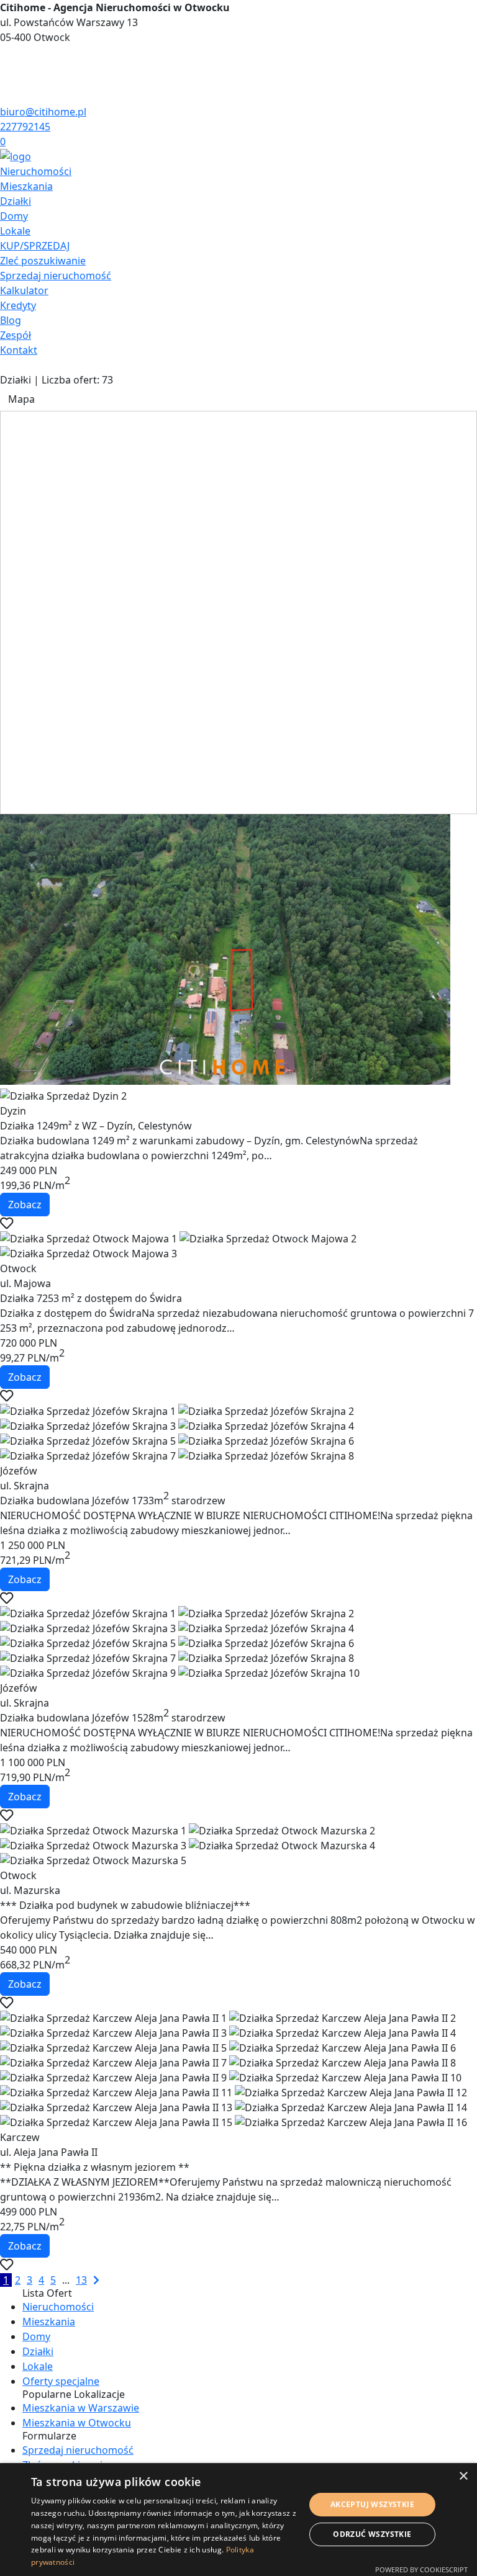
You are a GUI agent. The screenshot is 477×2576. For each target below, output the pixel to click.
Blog (11, 320)
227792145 (25, 127)
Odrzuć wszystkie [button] (372, 2534)
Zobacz (25, 1205)
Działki (16, 201)
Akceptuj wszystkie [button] (372, 2504)
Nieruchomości (36, 171)
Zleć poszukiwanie (43, 261)
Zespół (16, 335)
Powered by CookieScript (421, 2569)
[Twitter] (5, 67)
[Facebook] (5, 52)
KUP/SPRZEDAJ (35, 246)
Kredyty (18, 305)
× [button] (463, 2476)
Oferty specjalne (61, 2381)
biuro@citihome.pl (43, 112)
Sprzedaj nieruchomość (56, 276)
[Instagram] (5, 97)
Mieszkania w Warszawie (81, 2408)
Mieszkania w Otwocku (77, 2423)
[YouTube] (5, 82)
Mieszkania (26, 186)
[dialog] (238, 2520)
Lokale (15, 231)
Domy (14, 216)
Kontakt (19, 350)
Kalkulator (24, 290)
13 (81, 2280)
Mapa (21, 399)
